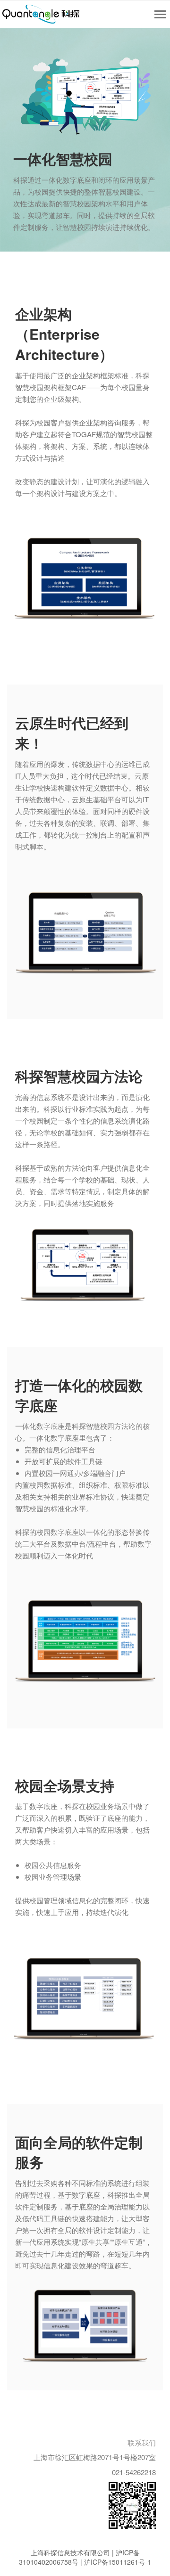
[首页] (41, 14)
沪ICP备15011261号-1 (118, 2562)
